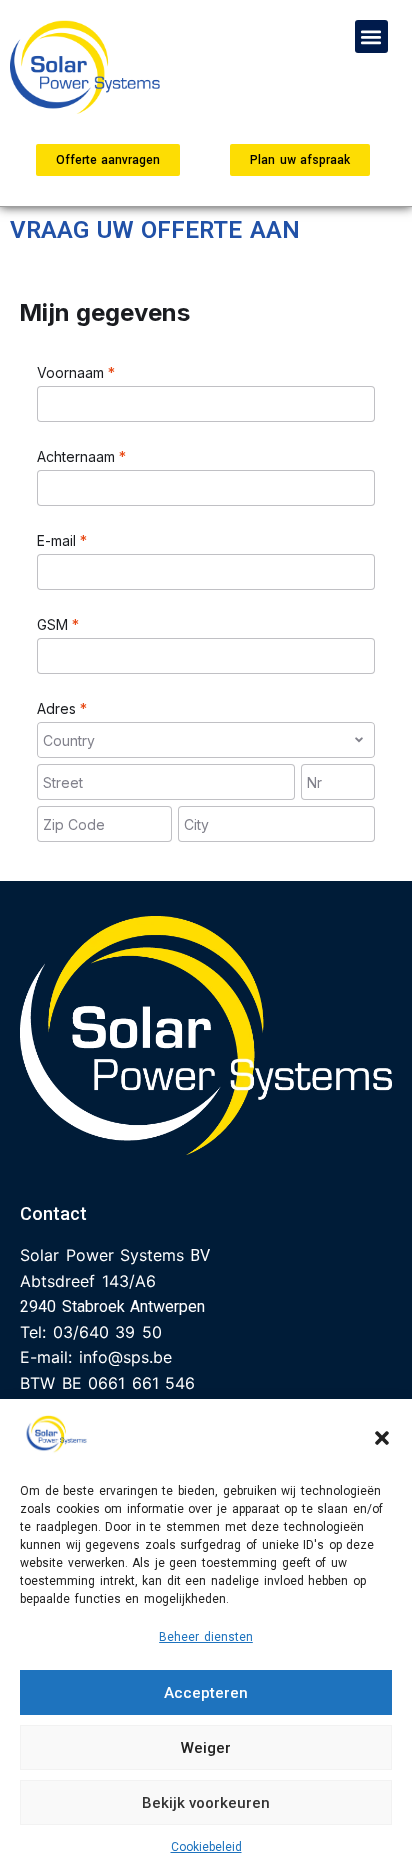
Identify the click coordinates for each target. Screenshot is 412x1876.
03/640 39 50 (107, 1332)
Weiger (206, 1748)
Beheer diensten (206, 1637)
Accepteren (206, 1693)
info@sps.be (125, 1357)
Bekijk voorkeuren (206, 1803)
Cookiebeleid (206, 1847)
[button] (382, 1438)
